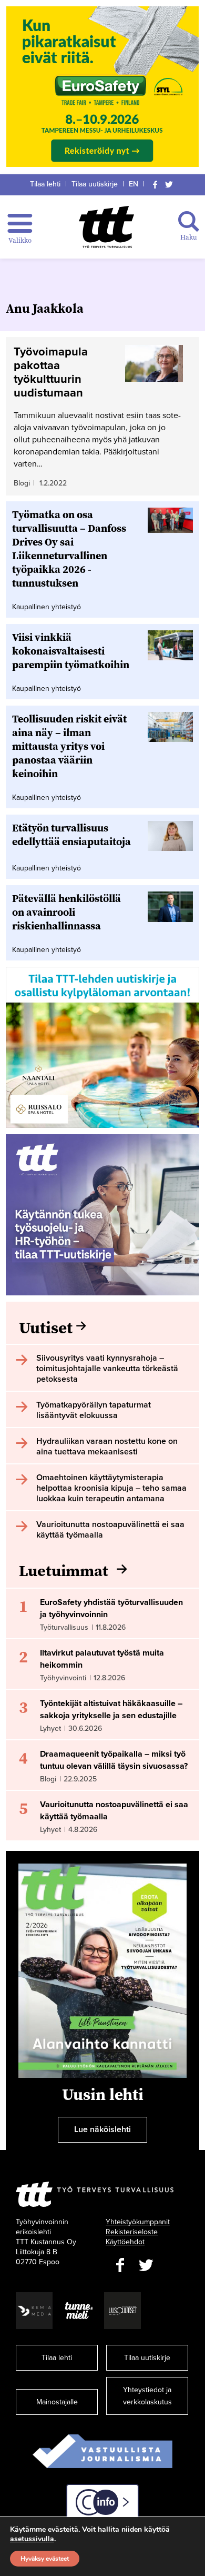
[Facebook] (155, 184)
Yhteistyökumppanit (138, 2222)
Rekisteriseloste (132, 2232)
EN (134, 184)
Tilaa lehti (45, 184)
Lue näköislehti (102, 2129)
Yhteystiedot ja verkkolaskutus (147, 2396)
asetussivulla (32, 2539)
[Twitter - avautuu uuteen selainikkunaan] (146, 2266)
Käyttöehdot (125, 2242)
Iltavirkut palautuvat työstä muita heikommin (102, 1659)
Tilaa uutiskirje (95, 184)
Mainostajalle (57, 2402)
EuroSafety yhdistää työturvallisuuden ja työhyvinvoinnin (111, 1608)
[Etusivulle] (106, 227)
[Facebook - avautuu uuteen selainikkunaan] (120, 2266)
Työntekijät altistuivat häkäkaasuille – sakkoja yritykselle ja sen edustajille (111, 1710)
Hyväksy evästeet (45, 2559)
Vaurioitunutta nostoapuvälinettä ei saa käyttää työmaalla (114, 1811)
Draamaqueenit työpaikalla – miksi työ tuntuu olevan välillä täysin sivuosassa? (114, 1760)
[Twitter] (169, 184)
